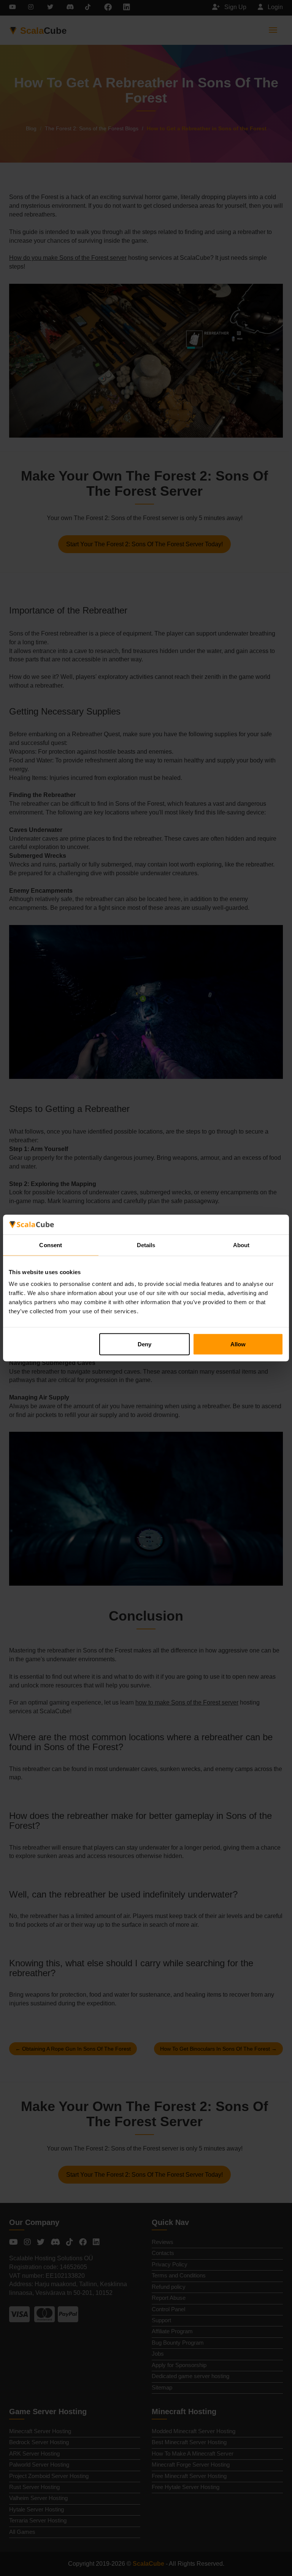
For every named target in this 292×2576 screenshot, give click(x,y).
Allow (238, 1344)
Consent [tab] (51, 1245)
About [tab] (241, 1245)
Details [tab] (146, 1245)
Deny (144, 1344)
